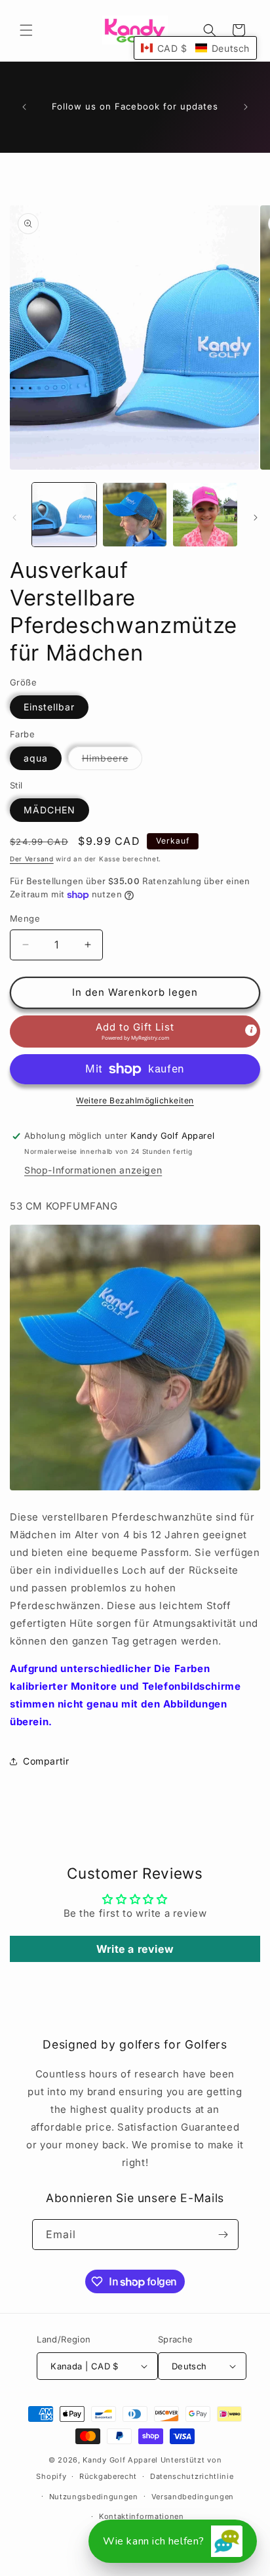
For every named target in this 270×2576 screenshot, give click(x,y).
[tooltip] (251, 1030)
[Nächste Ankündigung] (246, 107)
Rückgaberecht (108, 2476)
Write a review (135, 1949)
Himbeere (112, 761)
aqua (36, 758)
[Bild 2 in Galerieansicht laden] (135, 515)
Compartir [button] (46, 1761)
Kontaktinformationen (142, 2516)
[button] (26, 30)
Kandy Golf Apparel (120, 2460)
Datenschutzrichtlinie (192, 2476)
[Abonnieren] (223, 2235)
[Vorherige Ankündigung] (24, 107)
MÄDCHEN (49, 810)
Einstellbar (49, 707)
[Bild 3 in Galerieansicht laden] (205, 515)
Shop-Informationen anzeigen (93, 1170)
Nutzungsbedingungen (94, 2497)
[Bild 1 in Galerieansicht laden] (64, 515)
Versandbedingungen (193, 2497)
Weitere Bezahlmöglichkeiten (135, 1100)
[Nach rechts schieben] (256, 518)
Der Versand (32, 859)
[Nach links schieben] (14, 518)
